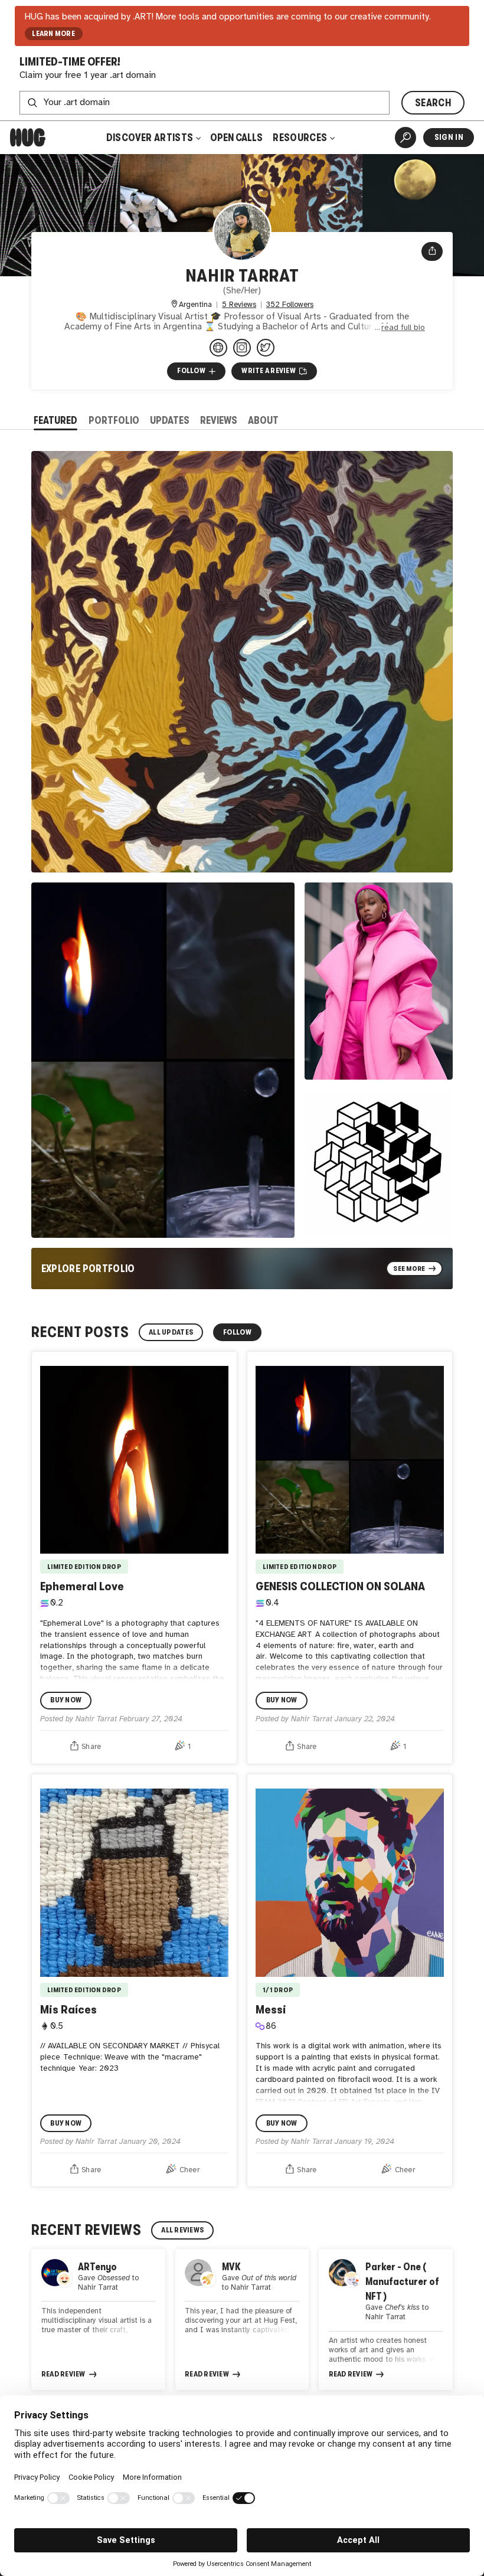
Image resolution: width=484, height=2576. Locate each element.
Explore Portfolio (88, 1269)
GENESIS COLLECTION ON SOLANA (340, 1586)
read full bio (403, 328)
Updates (170, 420)
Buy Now (66, 1700)
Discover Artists (150, 138)
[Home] (28, 138)
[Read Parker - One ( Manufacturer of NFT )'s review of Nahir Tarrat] (386, 2320)
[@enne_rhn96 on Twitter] (266, 348)
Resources (301, 138)
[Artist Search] (405, 138)
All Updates (171, 1332)
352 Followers (290, 305)
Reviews (219, 420)
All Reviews (182, 2230)
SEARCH (433, 103)
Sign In (449, 137)
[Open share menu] (432, 251)
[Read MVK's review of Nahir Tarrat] (242, 2320)
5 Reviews (239, 305)
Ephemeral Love (82, 1586)
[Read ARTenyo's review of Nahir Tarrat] (98, 2320)
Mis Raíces (68, 2009)
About (263, 420)
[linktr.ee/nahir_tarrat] (218, 348)
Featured (55, 420)
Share (91, 1747)
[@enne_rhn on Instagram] (242, 348)
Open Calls (236, 138)
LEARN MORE (53, 34)
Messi (271, 2009)
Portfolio (114, 420)
